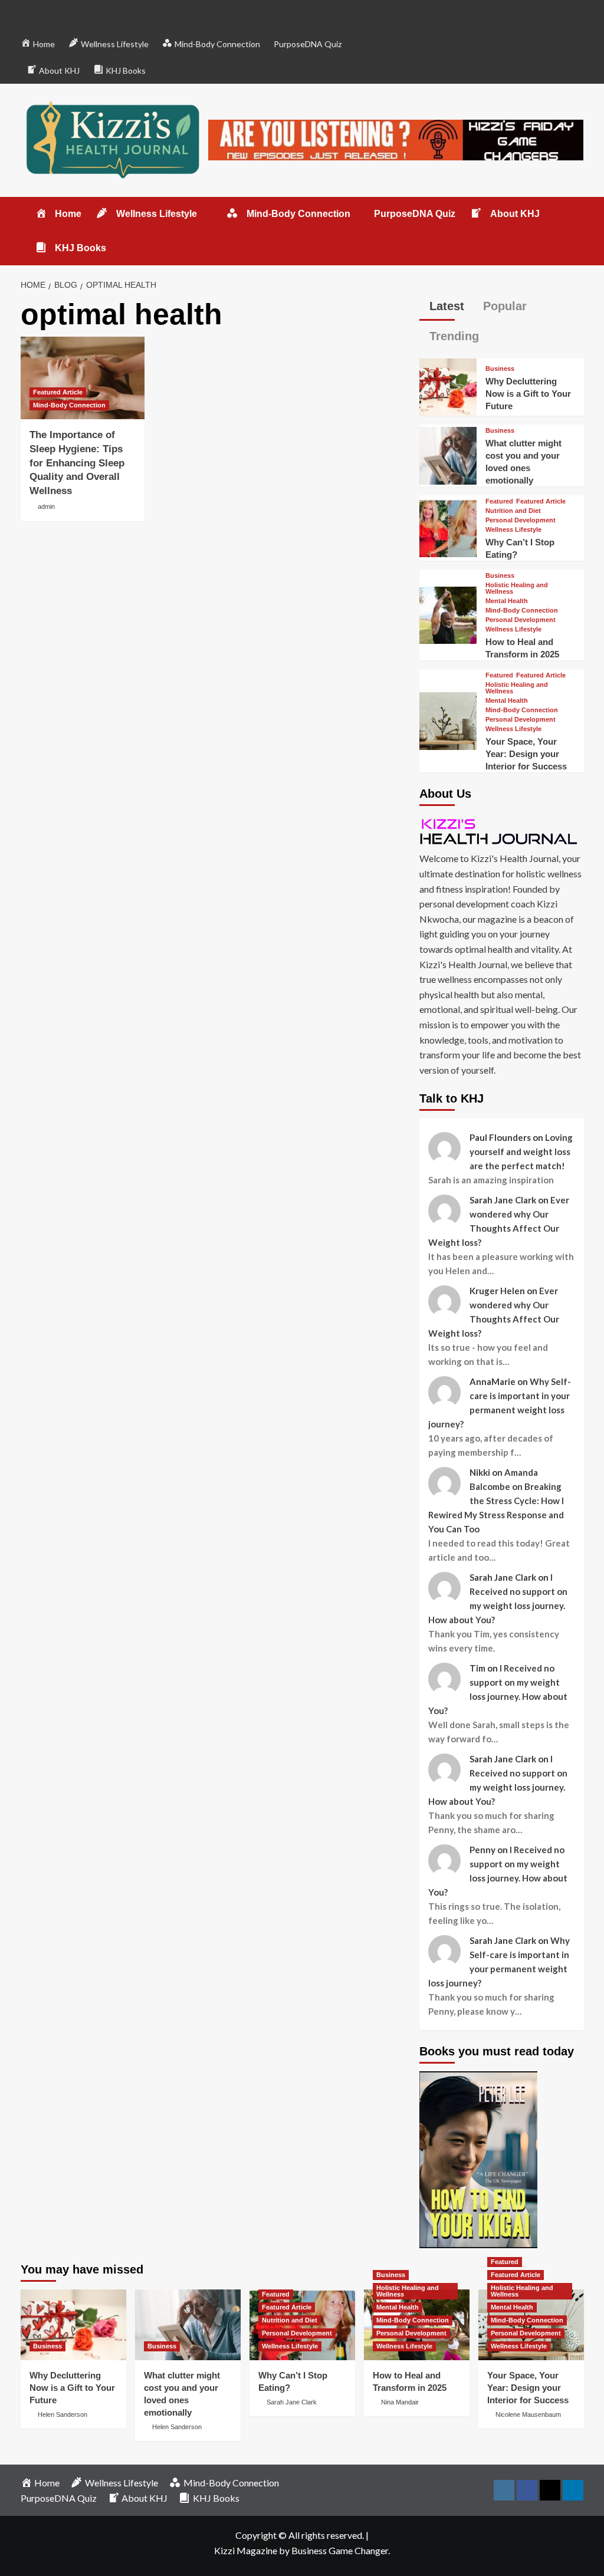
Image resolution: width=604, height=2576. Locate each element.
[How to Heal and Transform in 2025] (448, 613)
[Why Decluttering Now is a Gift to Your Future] (448, 386)
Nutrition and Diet (513, 511)
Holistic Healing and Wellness (517, 588)
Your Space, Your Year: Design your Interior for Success (526, 754)
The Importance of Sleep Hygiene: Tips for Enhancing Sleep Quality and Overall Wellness (77, 463)
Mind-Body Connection (69, 405)
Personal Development (521, 520)
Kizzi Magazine (246, 2550)
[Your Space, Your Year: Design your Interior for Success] (448, 720)
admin (46, 506)
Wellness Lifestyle (513, 530)
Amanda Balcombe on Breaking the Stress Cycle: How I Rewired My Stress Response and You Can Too (496, 1501)
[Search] (577, 211)
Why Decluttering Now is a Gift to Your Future (528, 394)
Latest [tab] (445, 306)
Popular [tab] (503, 306)
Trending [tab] (452, 336)
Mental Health (507, 601)
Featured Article (58, 392)
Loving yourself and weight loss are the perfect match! (521, 1152)
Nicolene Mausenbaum (528, 2414)
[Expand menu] (204, 214)
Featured (499, 501)
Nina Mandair (400, 2402)
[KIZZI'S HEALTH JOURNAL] (502, 831)
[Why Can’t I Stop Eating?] (448, 527)
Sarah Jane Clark (292, 2402)
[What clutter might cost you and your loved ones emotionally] (448, 454)
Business (500, 369)
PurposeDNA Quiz (308, 44)
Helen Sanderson (63, 2414)
